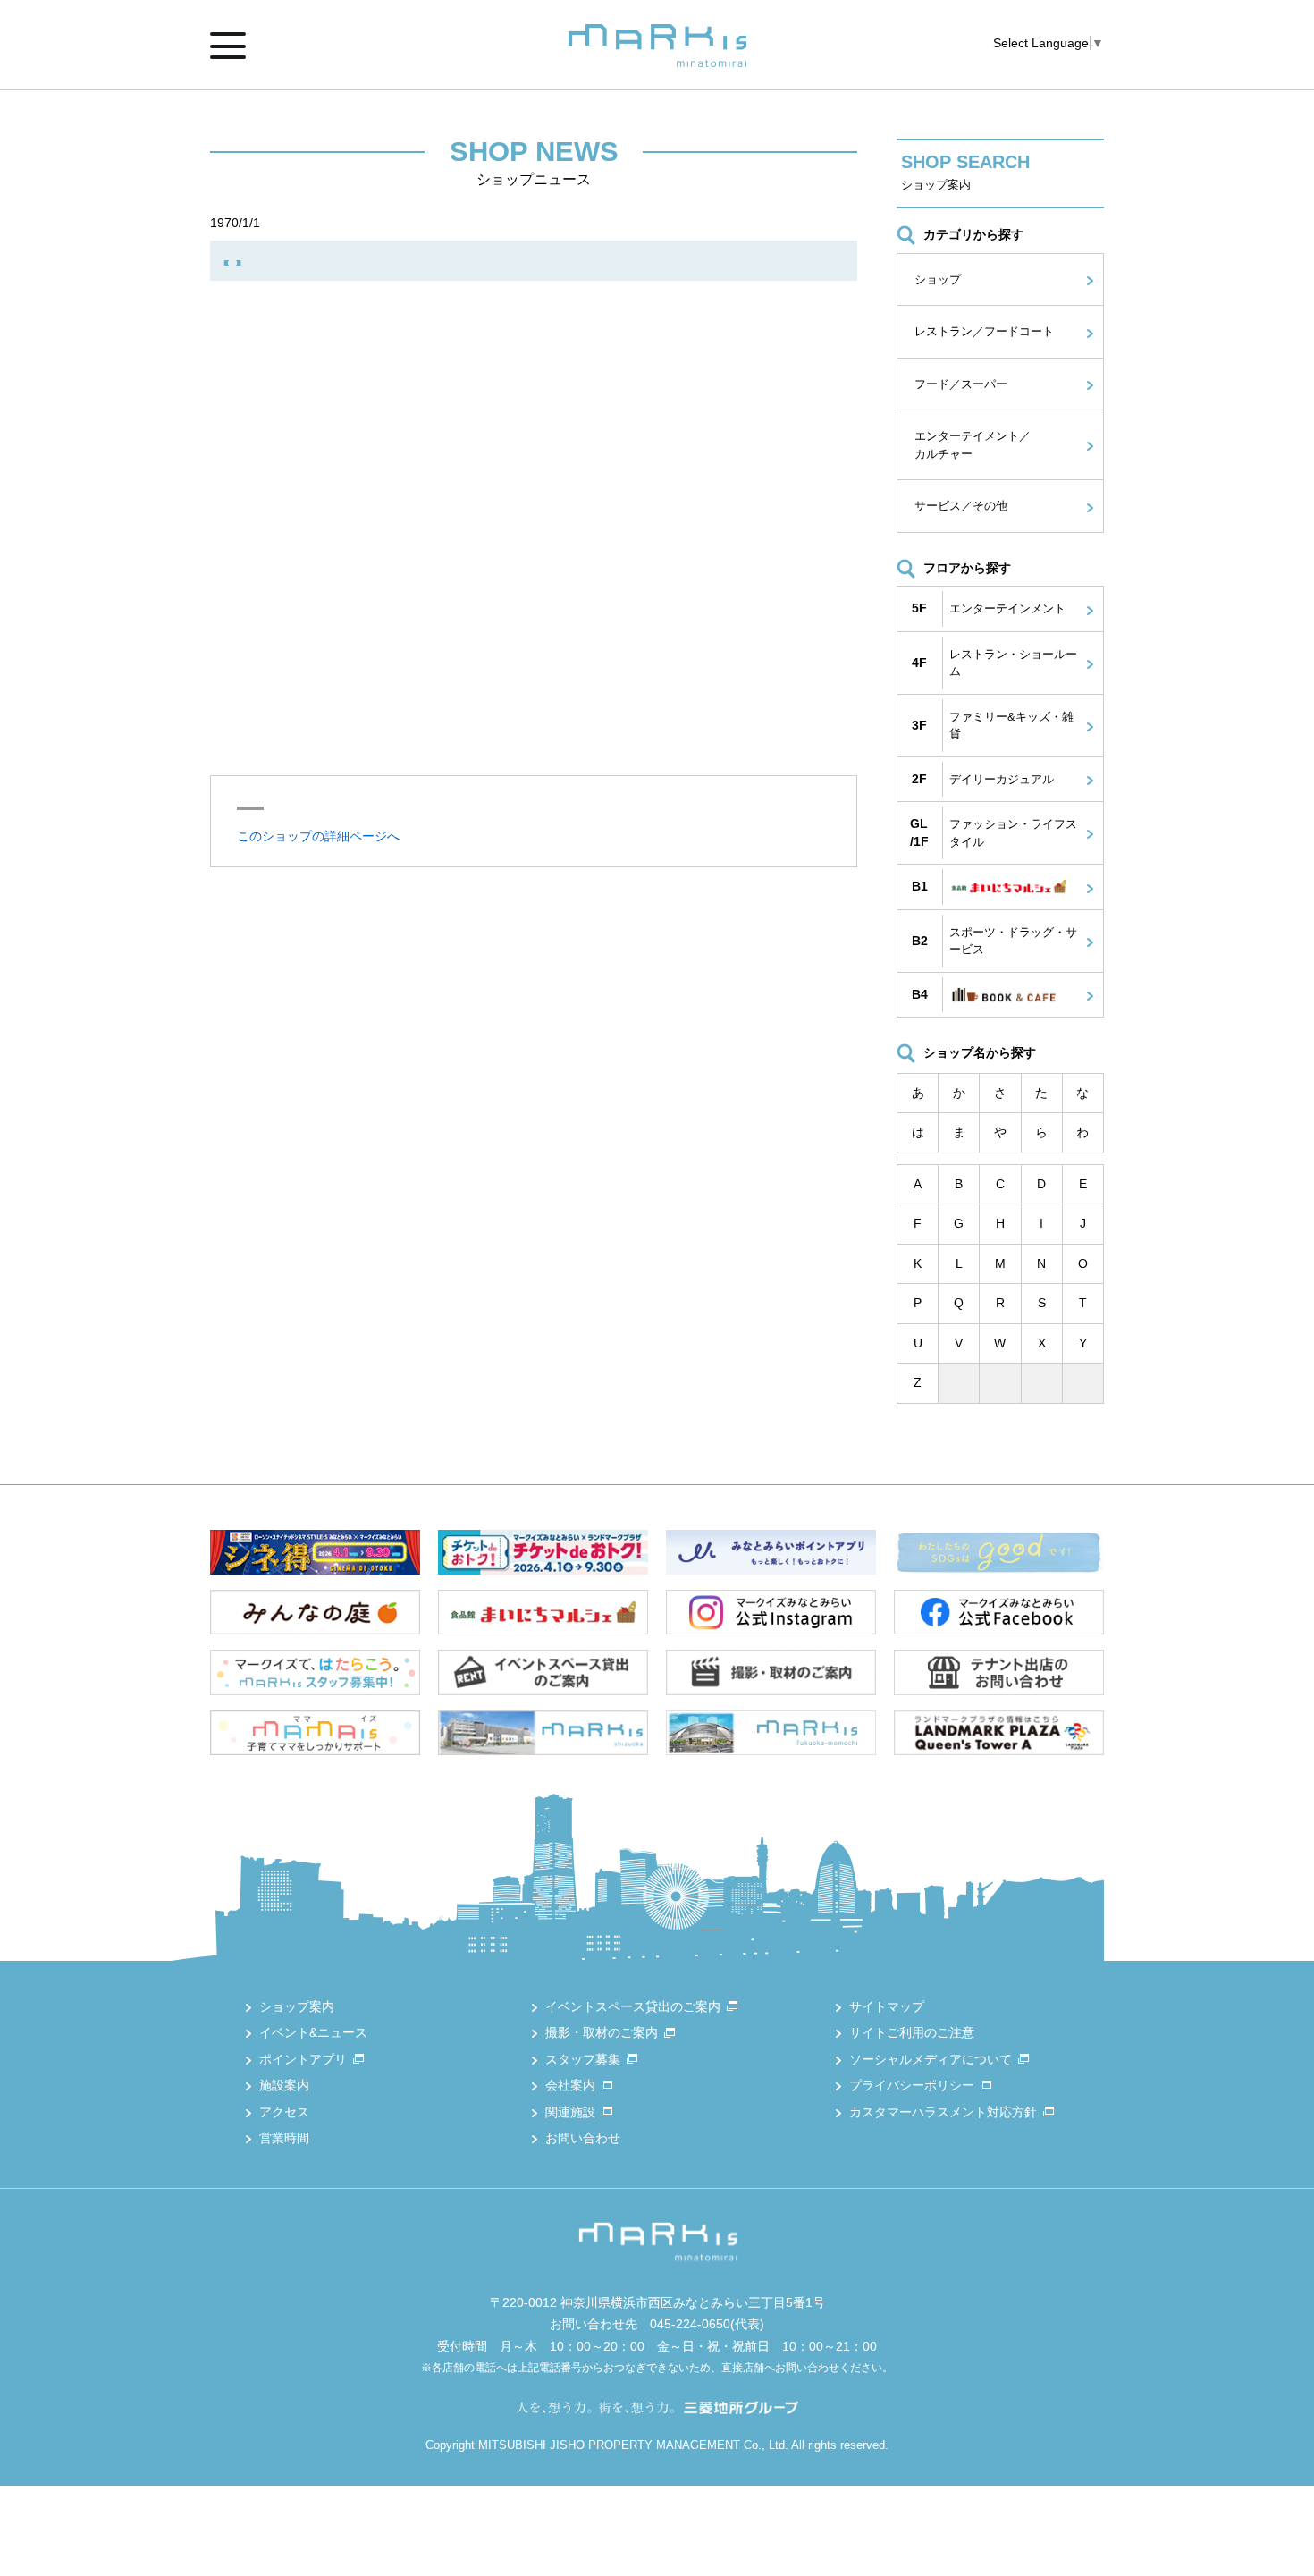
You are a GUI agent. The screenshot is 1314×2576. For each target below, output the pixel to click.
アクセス (284, 2112)
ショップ (938, 279)
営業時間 (284, 2138)
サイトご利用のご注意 (912, 2032)
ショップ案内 (297, 2006)
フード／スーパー (961, 384)
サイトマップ (887, 2006)
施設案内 (284, 2085)
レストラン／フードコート (984, 331)
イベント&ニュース (313, 2032)
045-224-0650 (690, 2324)
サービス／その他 (961, 506)
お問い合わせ (583, 2138)
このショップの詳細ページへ (318, 836)
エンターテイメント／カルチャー (973, 445)
